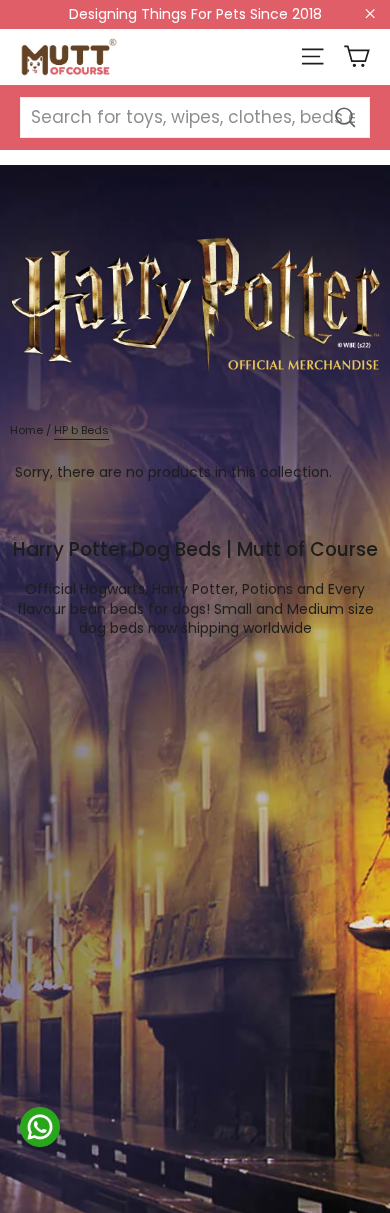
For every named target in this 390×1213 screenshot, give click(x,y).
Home (26, 430)
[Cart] (356, 56)
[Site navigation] (312, 56)
